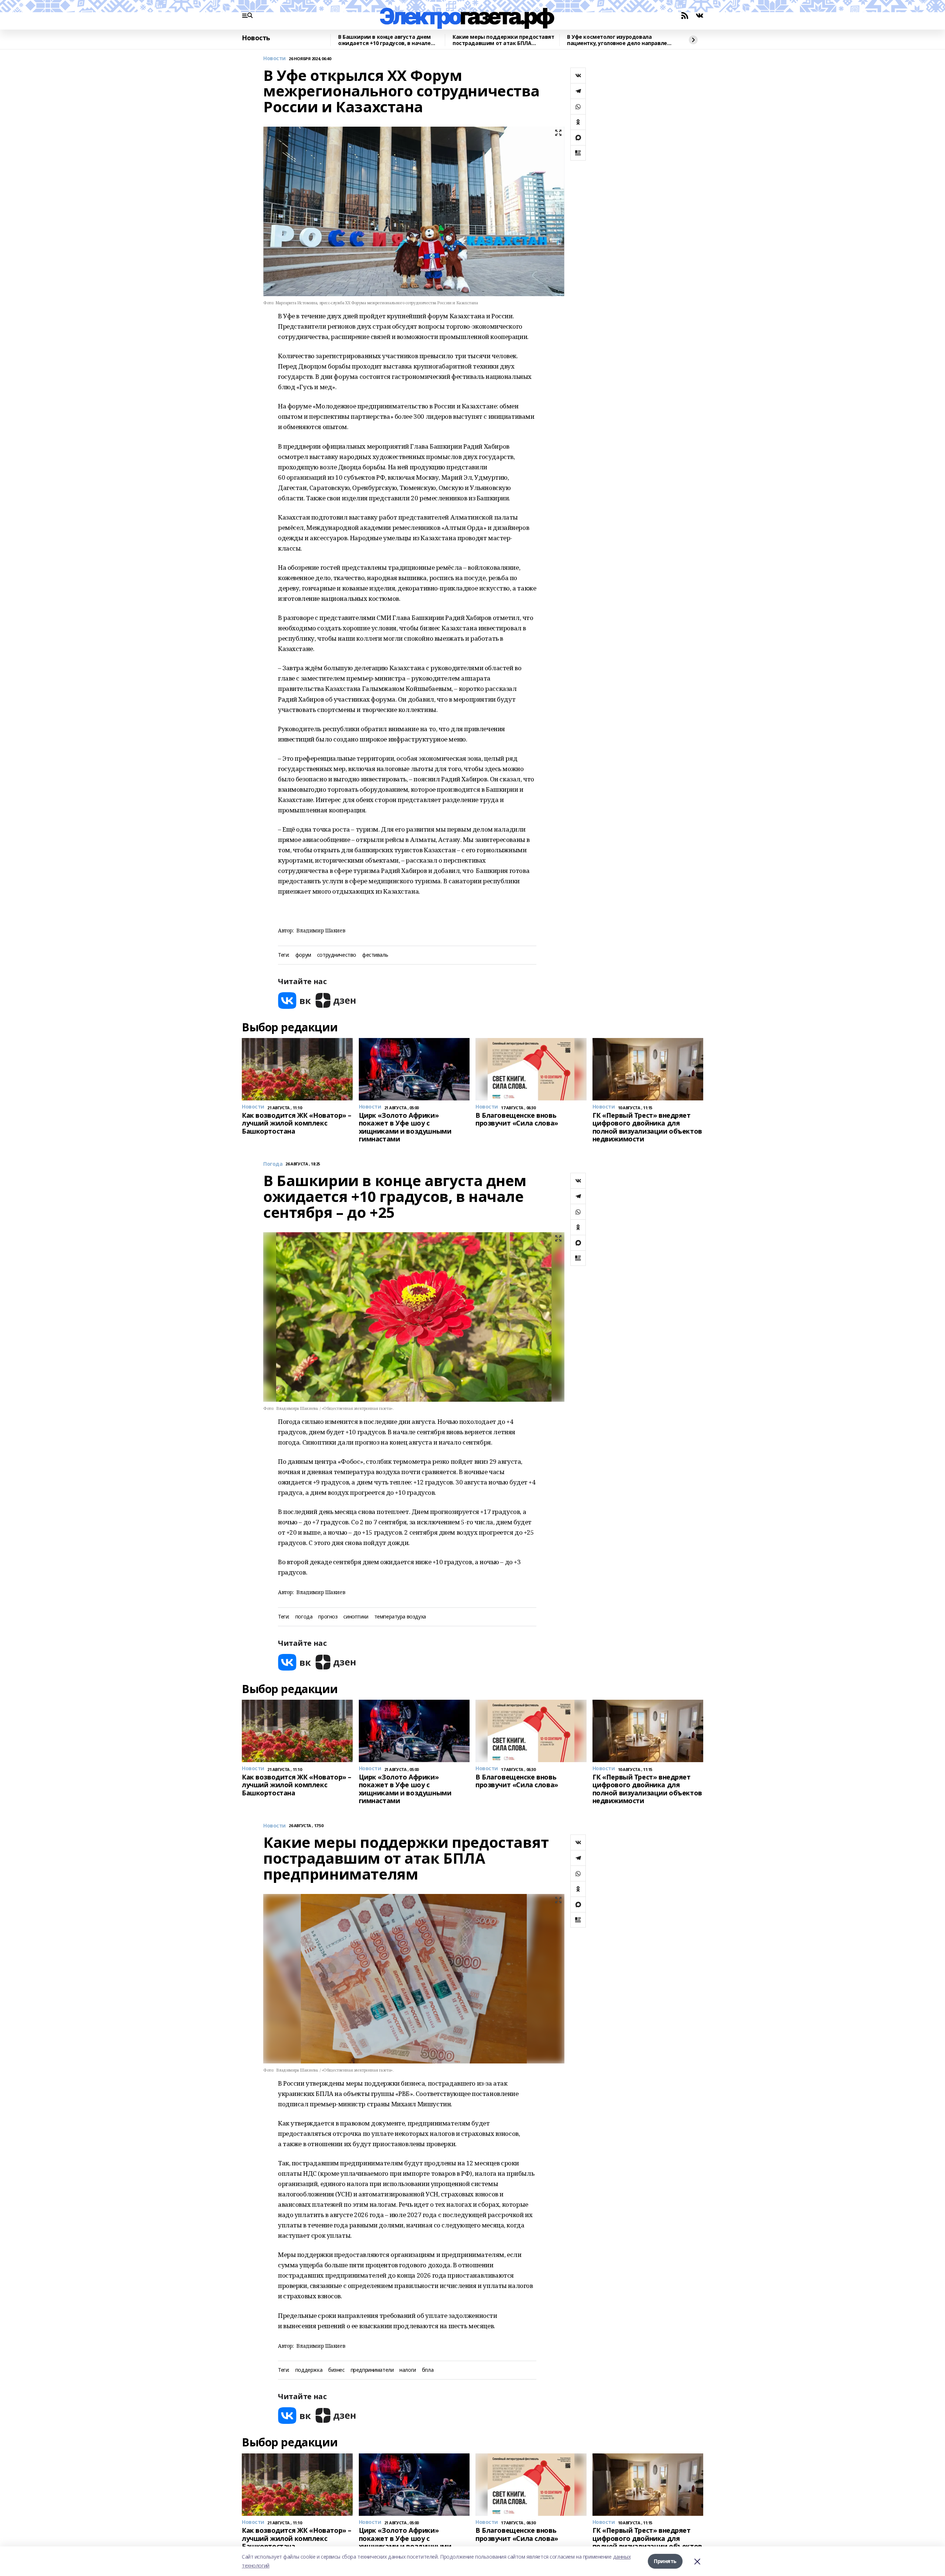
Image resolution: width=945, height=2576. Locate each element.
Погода (273, 1164)
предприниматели (372, 2370)
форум (303, 955)
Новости (274, 59)
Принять (665, 2561)
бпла (428, 2370)
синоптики (356, 1617)
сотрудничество (337, 955)
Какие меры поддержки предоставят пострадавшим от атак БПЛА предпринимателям (504, 40)
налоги (408, 2370)
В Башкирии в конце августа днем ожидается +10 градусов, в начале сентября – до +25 (384, 40)
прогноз (328, 1617)
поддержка (309, 2370)
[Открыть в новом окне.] (295, 1001)
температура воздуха (400, 1617)
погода (304, 1617)
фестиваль (375, 955)
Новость (256, 38)
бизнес (336, 2370)
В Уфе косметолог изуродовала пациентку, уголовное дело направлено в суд (620, 40)
